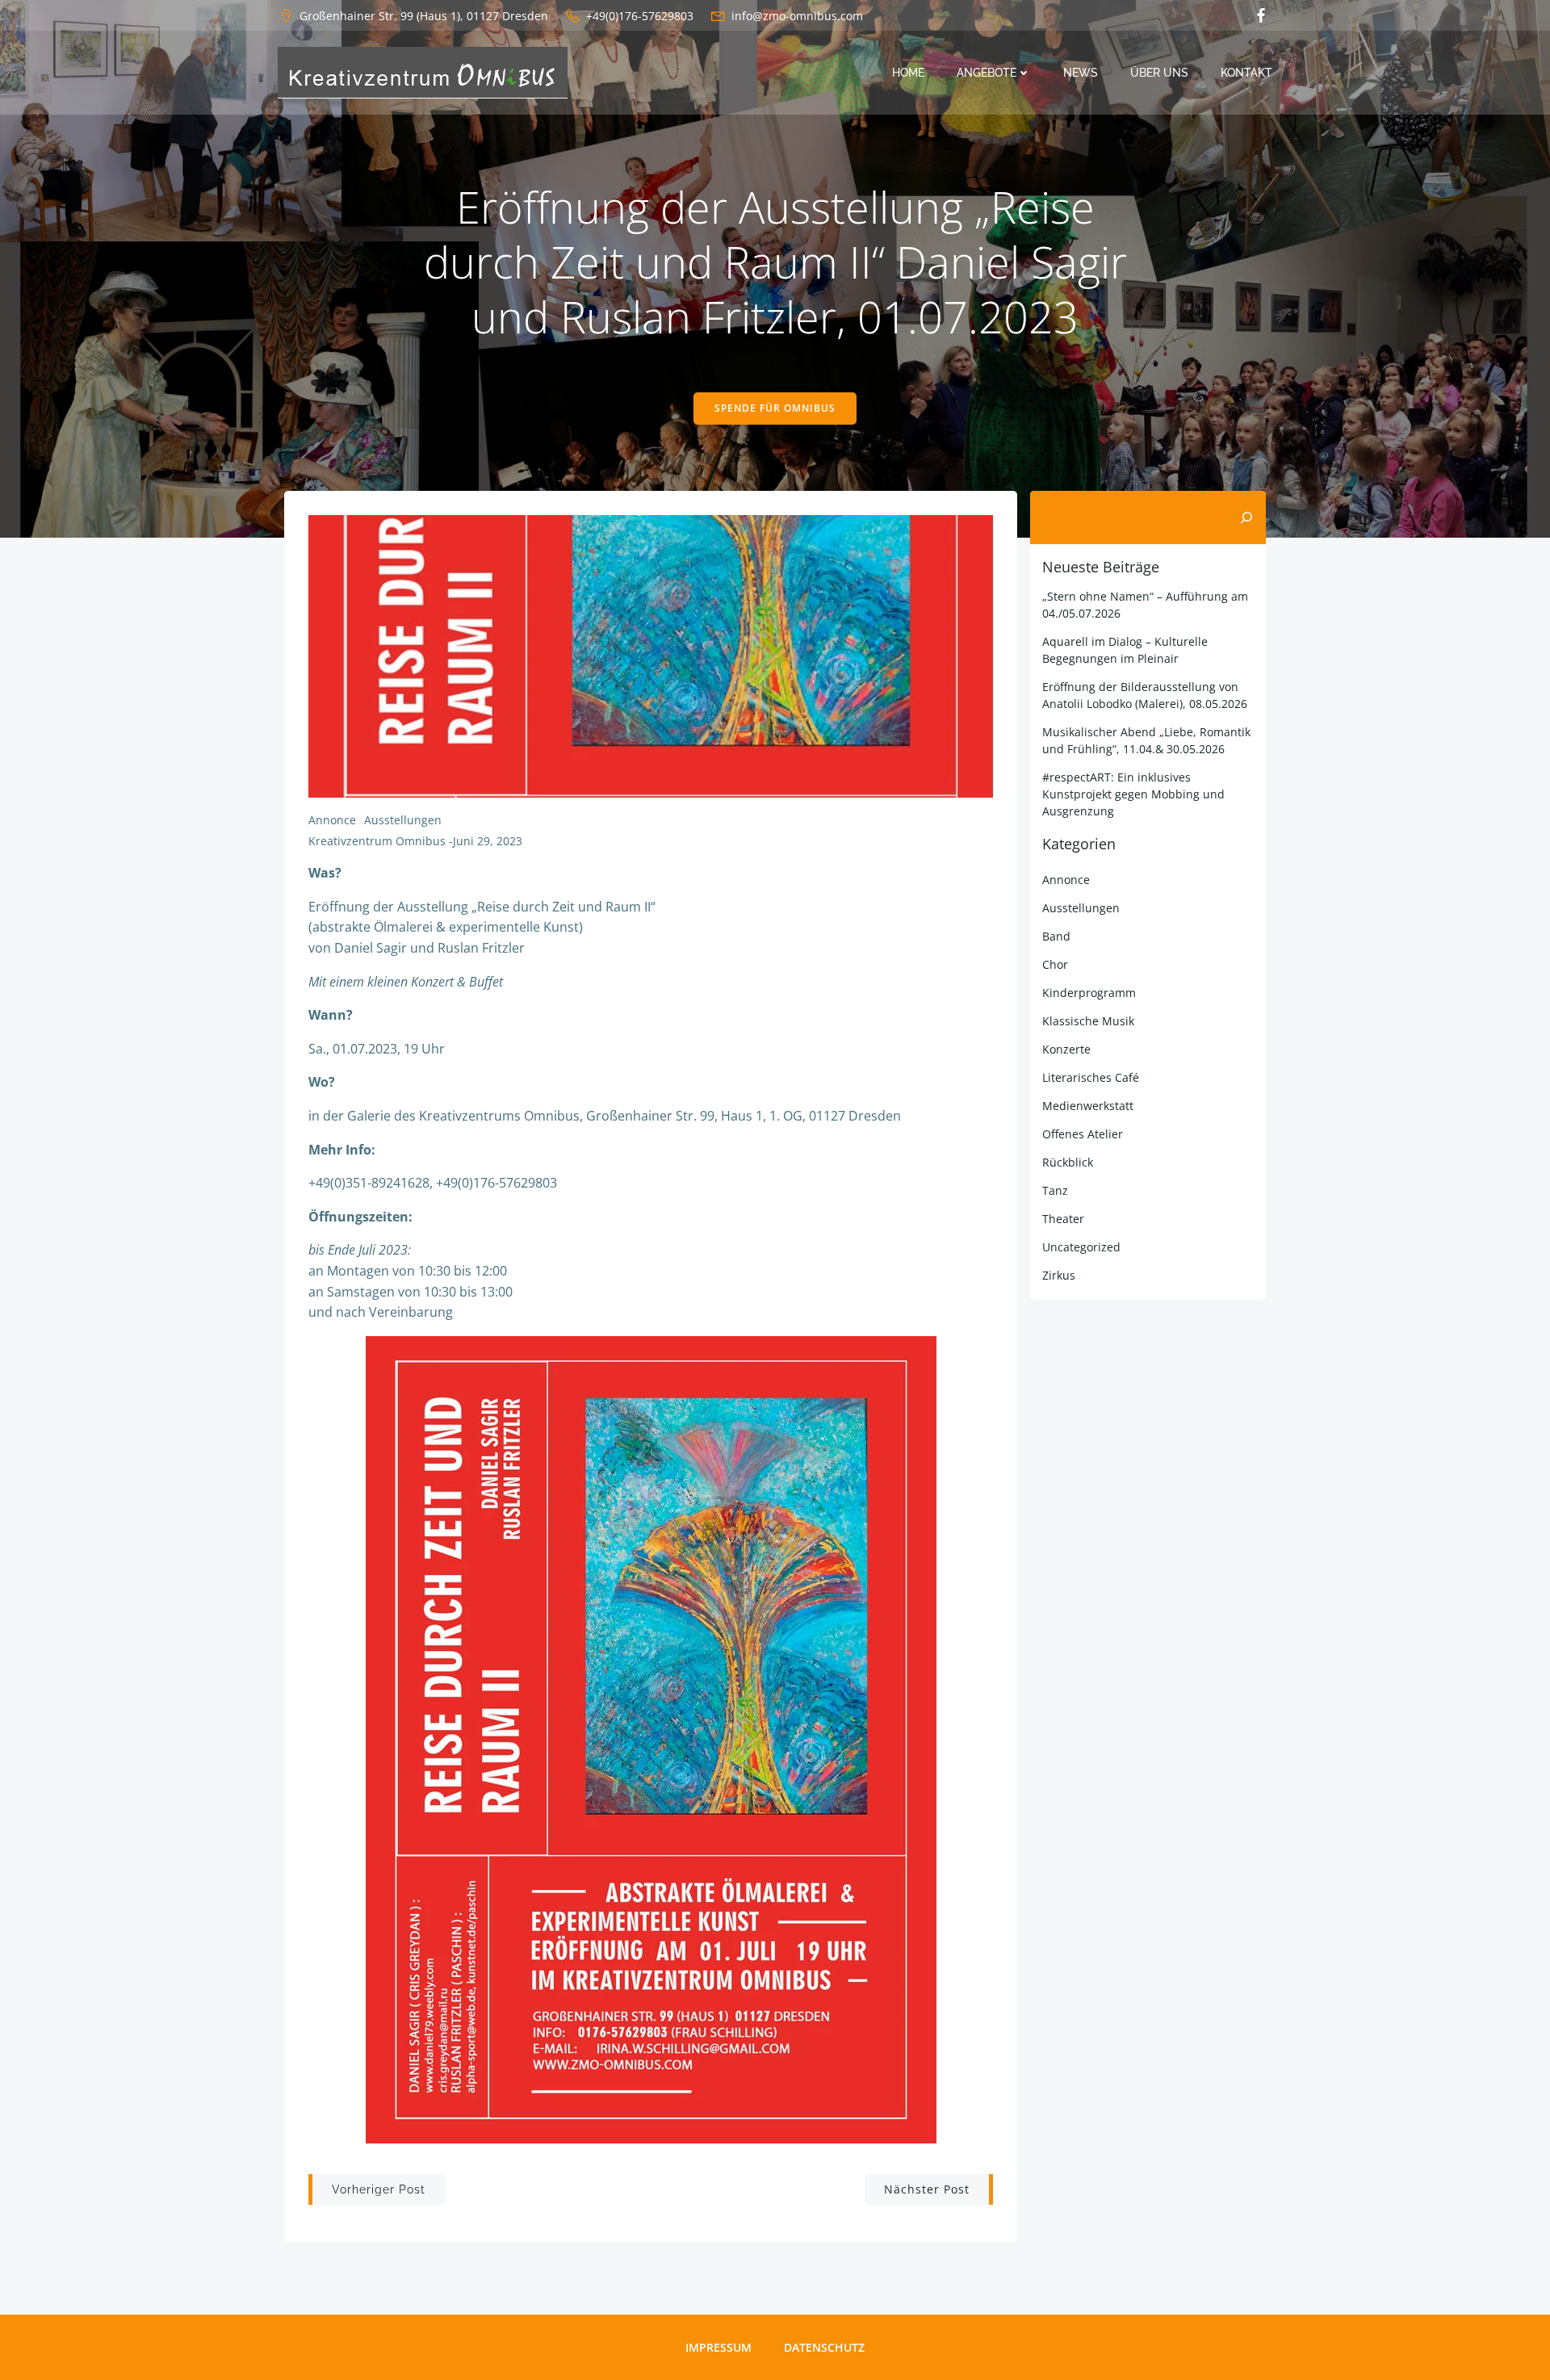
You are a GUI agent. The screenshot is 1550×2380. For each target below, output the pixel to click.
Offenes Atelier (1083, 1134)
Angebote (987, 73)
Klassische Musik (1088, 1021)
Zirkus (1059, 1275)
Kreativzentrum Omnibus (377, 841)
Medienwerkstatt (1088, 1106)
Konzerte (1066, 1049)
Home (908, 73)
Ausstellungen (403, 820)
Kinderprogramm (1089, 993)
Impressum (718, 2347)
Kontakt (1246, 73)
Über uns (1159, 73)
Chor (1055, 964)
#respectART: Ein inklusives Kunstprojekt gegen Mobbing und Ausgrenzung (1133, 794)
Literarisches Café (1091, 1077)
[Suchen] (1246, 517)
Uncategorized (1081, 1247)
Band (1056, 936)
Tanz (1055, 1190)
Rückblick (1068, 1162)
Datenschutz (824, 2347)
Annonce (332, 820)
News (1081, 73)
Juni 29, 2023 (488, 841)
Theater (1063, 1219)
